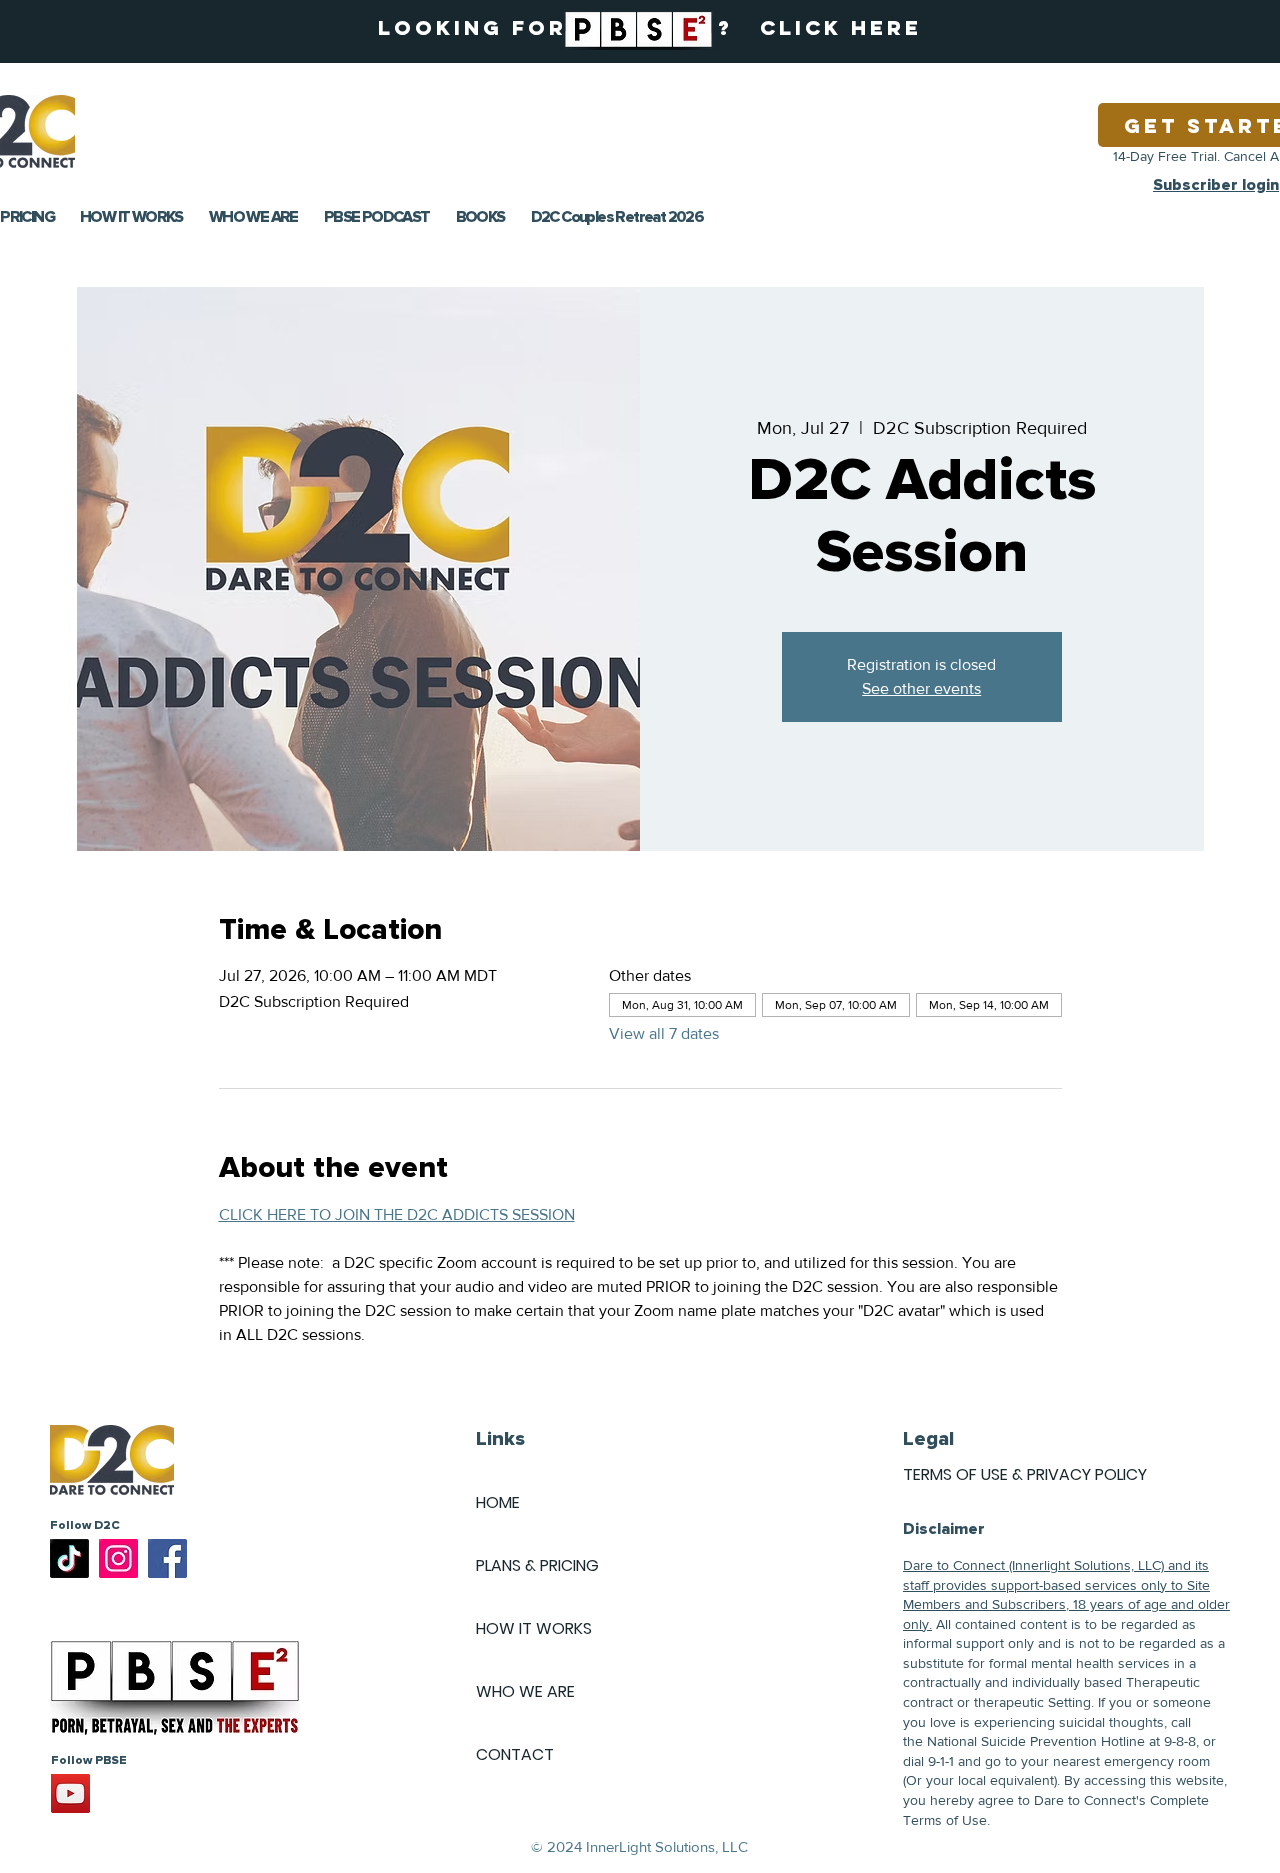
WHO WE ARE (525, 1691)
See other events (921, 688)
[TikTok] (69, 1558)
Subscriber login (1216, 185)
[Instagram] (118, 1558)
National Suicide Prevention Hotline (1036, 1741)
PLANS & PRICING (537, 1565)
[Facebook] (167, 1558)
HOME (498, 1502)
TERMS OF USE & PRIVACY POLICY (1025, 1474)
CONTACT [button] (515, 1754)
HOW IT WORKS (534, 1628)
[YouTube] (70, 1793)
